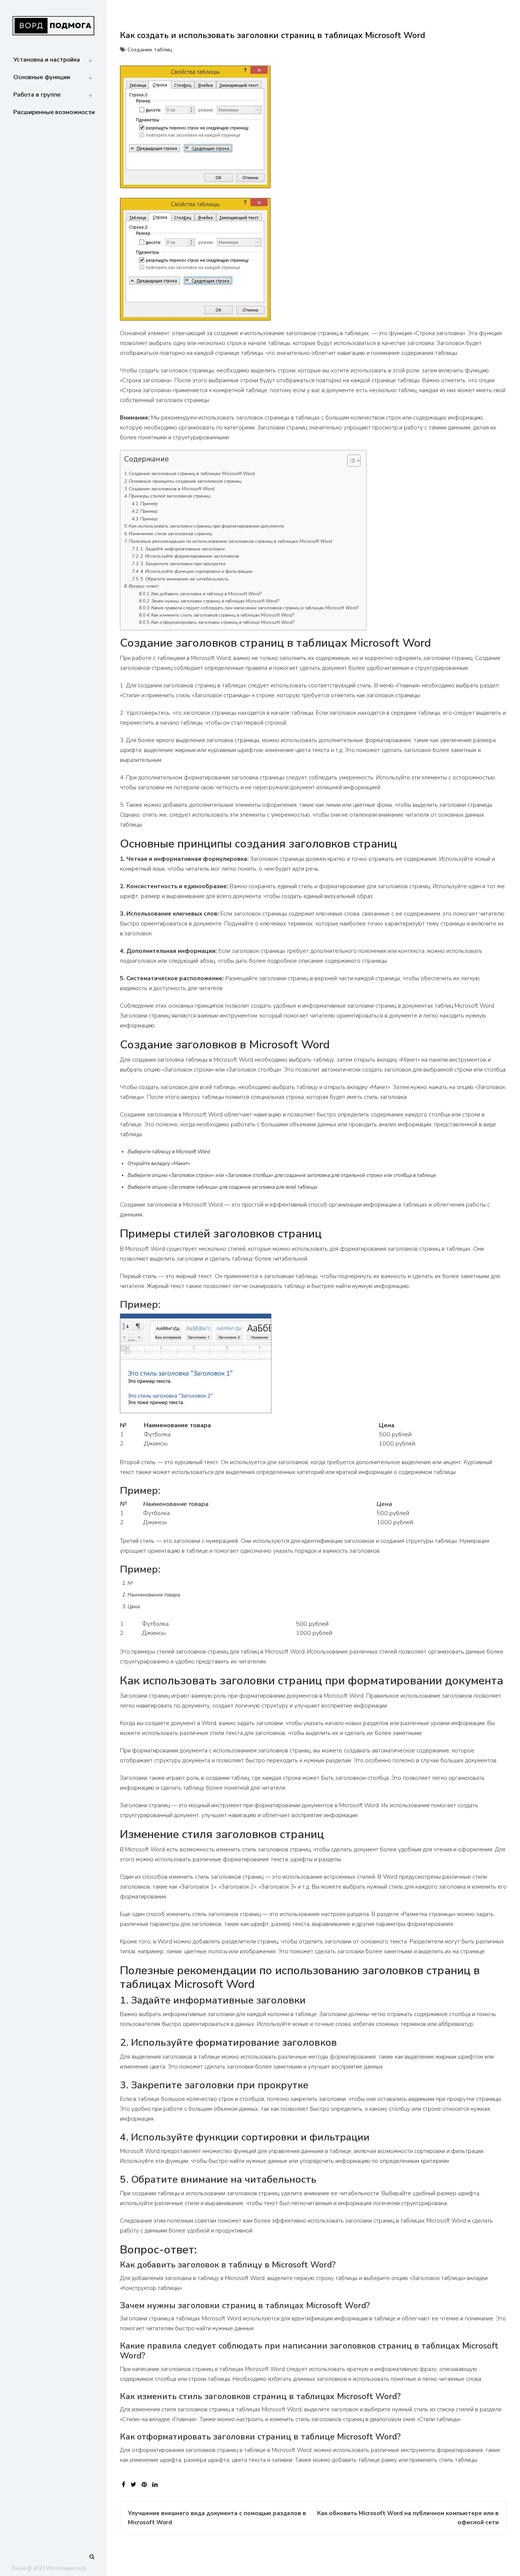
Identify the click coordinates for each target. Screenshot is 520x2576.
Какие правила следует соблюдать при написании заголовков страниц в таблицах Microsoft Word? (255, 608)
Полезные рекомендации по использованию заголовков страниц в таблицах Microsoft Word (230, 541)
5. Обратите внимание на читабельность (184, 579)
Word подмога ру (66, 2568)
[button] (350, 462)
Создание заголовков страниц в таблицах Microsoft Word (192, 474)
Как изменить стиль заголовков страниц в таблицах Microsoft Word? (223, 615)
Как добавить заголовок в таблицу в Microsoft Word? (206, 594)
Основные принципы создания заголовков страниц (185, 481)
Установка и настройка (47, 60)
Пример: (149, 504)
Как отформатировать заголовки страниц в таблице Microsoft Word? (223, 622)
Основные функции (42, 77)
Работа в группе (37, 95)
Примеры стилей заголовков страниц (170, 496)
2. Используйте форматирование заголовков (190, 556)
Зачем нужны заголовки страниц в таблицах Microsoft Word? (215, 601)
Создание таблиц (150, 50)
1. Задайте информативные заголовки (182, 549)
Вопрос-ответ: (144, 586)
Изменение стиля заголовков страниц (170, 534)
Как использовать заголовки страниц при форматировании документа (206, 526)
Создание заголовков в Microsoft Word (171, 489)
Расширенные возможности (54, 112)
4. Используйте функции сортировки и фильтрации (196, 571)
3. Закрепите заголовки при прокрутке (183, 564)
